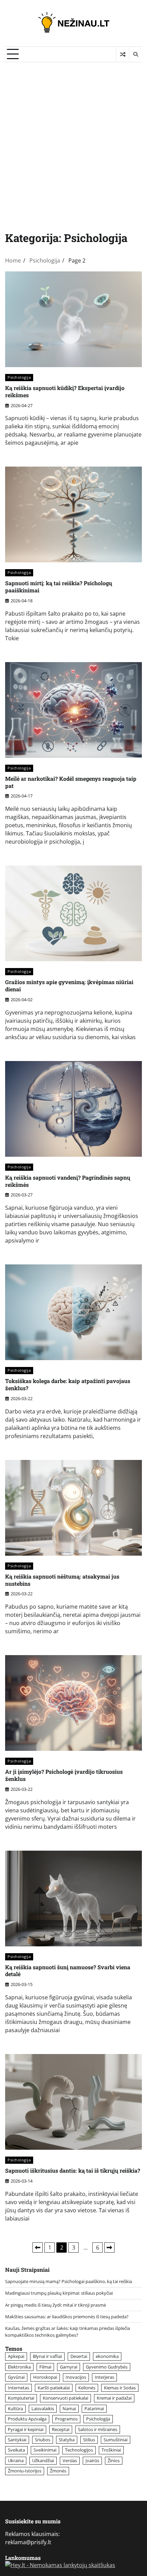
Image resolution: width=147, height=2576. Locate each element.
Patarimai (94, 2409)
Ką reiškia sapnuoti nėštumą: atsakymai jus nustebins (62, 1580)
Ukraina (16, 2460)
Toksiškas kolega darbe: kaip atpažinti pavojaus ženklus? (68, 1384)
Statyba (67, 2440)
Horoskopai (45, 2377)
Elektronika (19, 2367)
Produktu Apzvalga (27, 2419)
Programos (66, 2419)
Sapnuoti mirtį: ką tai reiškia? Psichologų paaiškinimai (59, 587)
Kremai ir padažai (114, 2398)
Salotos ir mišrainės (98, 2429)
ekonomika (107, 2356)
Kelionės (87, 2388)
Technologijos (79, 2450)
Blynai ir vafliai (47, 2356)
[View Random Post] (123, 54)
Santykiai (17, 2440)
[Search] (135, 54)
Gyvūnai (16, 2377)
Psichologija (19, 377)
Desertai (79, 2356)
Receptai (61, 2429)
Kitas (109, 2248)
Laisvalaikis (43, 2409)
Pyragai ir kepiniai (26, 2429)
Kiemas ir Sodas (120, 2388)
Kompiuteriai (21, 2398)
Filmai (45, 2367)
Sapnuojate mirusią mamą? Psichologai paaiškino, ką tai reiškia (69, 2281)
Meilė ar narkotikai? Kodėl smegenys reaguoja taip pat (71, 782)
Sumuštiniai (116, 2440)
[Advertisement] (73, 139)
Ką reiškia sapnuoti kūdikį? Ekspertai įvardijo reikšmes (65, 391)
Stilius (89, 2440)
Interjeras (104, 2377)
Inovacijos (76, 2377)
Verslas (70, 2460)
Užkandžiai (43, 2460)
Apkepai (16, 2356)
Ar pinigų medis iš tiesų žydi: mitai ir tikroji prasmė (56, 2305)
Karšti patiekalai (54, 2388)
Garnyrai (69, 2367)
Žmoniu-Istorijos (25, 2471)
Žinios (114, 2460)
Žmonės (58, 2471)
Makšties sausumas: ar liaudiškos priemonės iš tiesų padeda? (67, 2317)
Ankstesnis (38, 2248)
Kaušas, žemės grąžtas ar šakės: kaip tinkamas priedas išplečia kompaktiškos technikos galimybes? (68, 2331)
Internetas (18, 2388)
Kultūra (15, 2409)
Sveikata (16, 2450)
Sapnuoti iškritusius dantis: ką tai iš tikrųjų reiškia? (73, 2170)
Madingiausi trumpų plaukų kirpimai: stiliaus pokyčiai (59, 2293)
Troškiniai (111, 2450)
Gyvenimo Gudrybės (107, 2367)
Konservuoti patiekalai (65, 2398)
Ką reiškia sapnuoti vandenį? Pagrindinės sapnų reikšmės (68, 1181)
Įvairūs (92, 2460)
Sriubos (43, 2440)
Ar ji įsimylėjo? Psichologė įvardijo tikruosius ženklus (64, 1775)
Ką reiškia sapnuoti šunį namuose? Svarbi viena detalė (68, 1971)
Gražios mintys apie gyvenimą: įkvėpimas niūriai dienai (69, 985)
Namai (69, 2409)
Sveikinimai (45, 2450)
